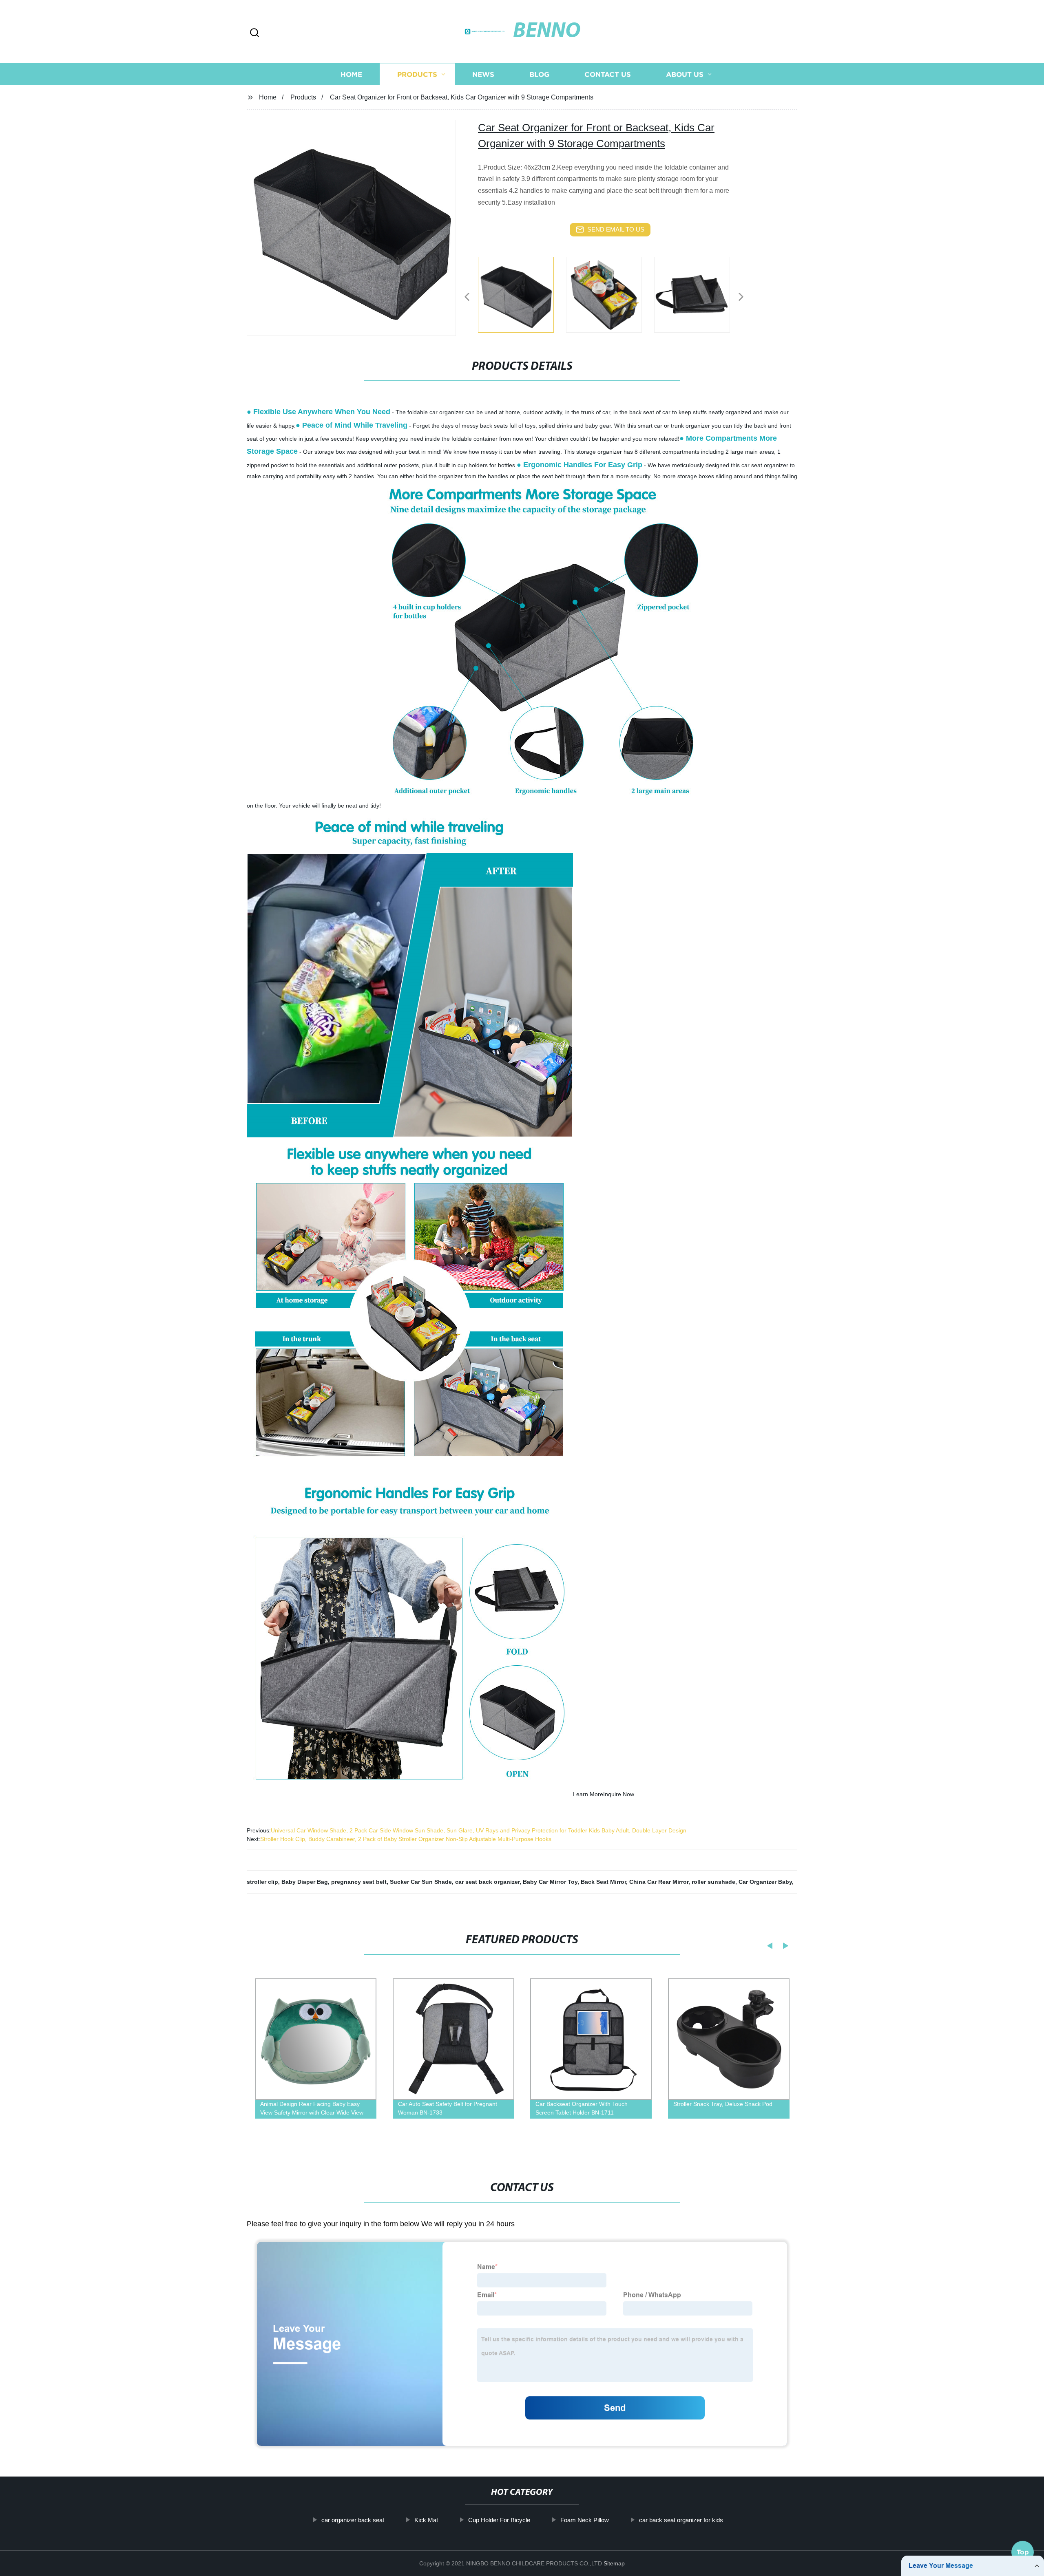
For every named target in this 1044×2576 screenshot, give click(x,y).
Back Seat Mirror (603, 1882)
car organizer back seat (353, 2520)
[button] (254, 33)
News (483, 74)
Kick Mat (426, 2520)
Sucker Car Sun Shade (421, 1882)
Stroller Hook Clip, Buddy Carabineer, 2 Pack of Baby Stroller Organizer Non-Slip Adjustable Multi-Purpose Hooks (406, 1839)
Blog (539, 74)
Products (417, 74)
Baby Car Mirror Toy (550, 1882)
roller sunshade (713, 1882)
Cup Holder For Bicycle (499, 2520)
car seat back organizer (487, 1882)
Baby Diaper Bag (305, 1882)
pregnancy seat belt (359, 1882)
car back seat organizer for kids (681, 2520)
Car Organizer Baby (765, 1882)
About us (685, 74)
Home (351, 74)
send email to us (616, 229)
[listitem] (522, 294)
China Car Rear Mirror (659, 1882)
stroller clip (262, 1882)
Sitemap (614, 2563)
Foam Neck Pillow (585, 2520)
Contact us (608, 74)
